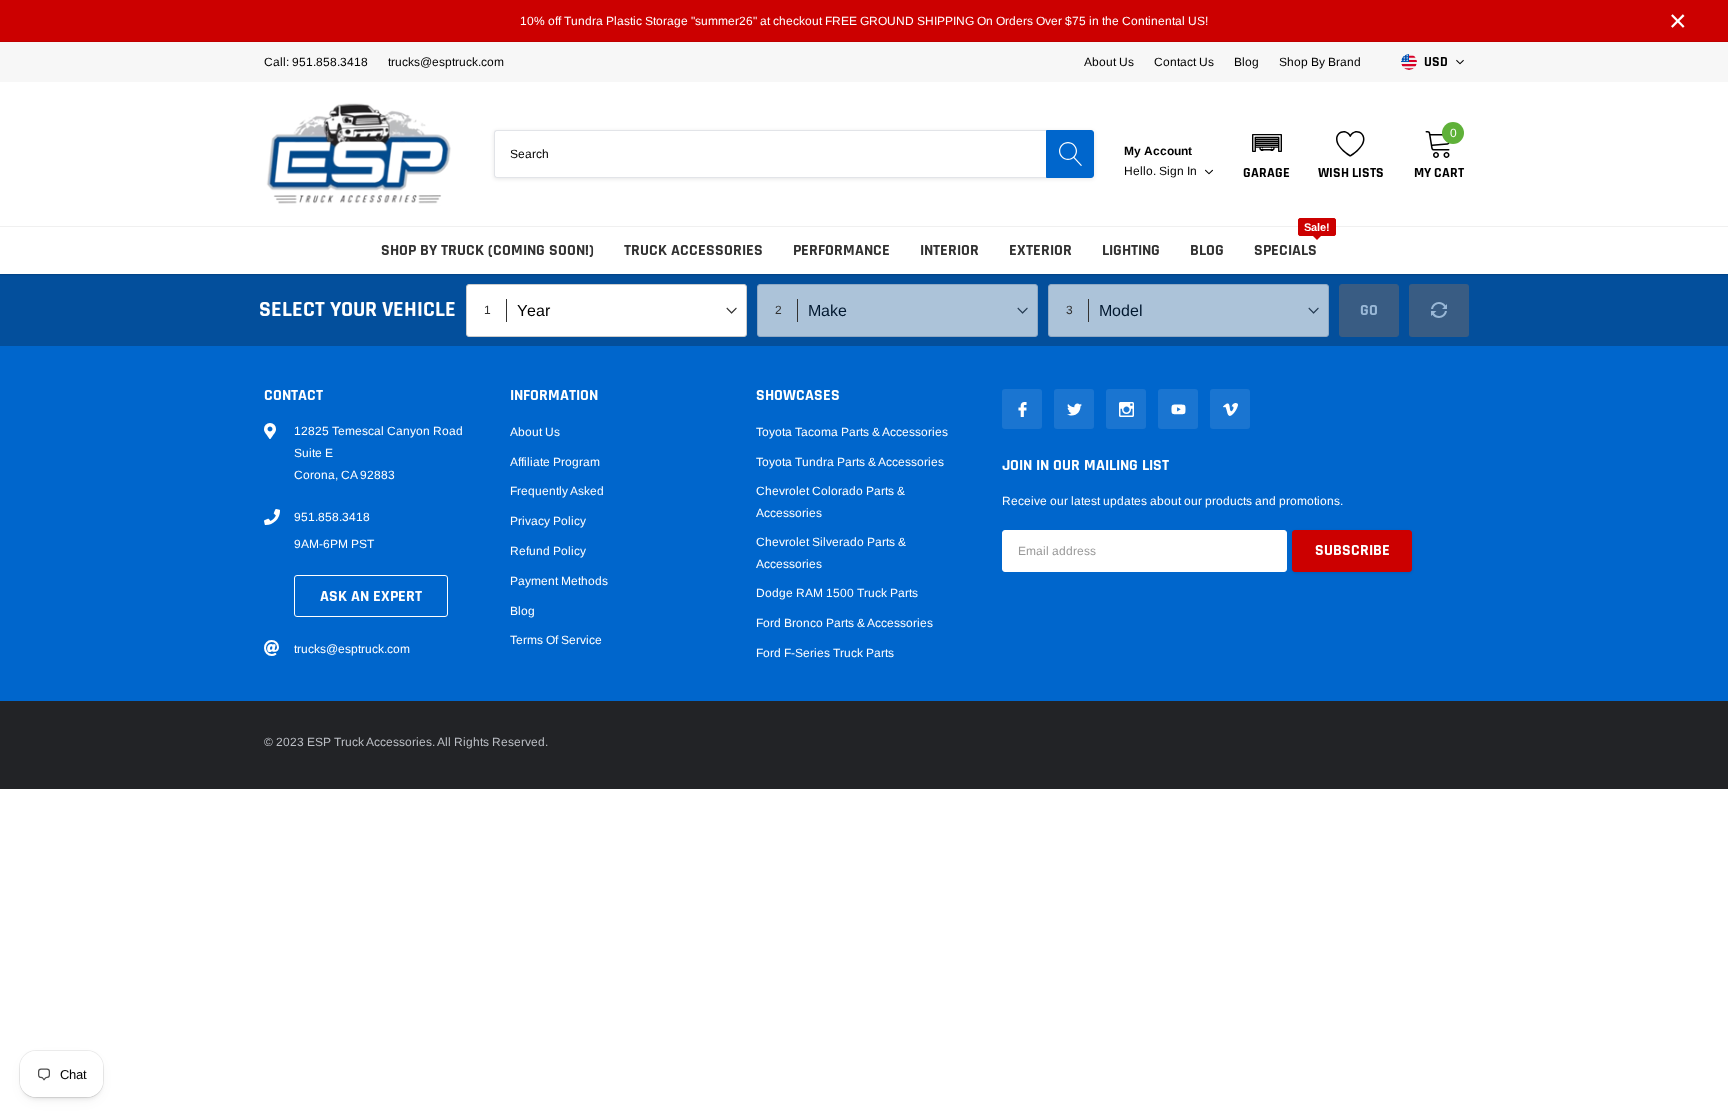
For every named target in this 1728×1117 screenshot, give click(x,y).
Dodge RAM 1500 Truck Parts (837, 593)
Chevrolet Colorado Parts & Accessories (830, 502)
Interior (949, 250)
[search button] (1070, 154)
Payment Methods (559, 581)
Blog (1246, 62)
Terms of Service (556, 640)
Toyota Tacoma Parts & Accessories (852, 432)
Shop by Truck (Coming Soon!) (487, 250)
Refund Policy (548, 551)
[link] (1022, 409)
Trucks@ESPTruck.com (446, 62)
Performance (841, 250)
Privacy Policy (548, 521)
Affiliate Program (555, 462)
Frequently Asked (557, 491)
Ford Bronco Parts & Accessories (844, 623)
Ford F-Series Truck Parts (825, 653)
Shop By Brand (1320, 62)
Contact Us (1184, 62)
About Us (1109, 62)
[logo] (359, 154)
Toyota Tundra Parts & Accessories (850, 462)
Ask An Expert (371, 596)
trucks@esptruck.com (352, 649)
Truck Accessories (693, 250)
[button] (1266, 154)
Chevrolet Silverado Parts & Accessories (831, 553)
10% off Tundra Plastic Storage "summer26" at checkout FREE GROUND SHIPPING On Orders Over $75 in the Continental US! (864, 21)
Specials (1285, 250)
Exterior (1040, 250)
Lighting (1131, 250)
